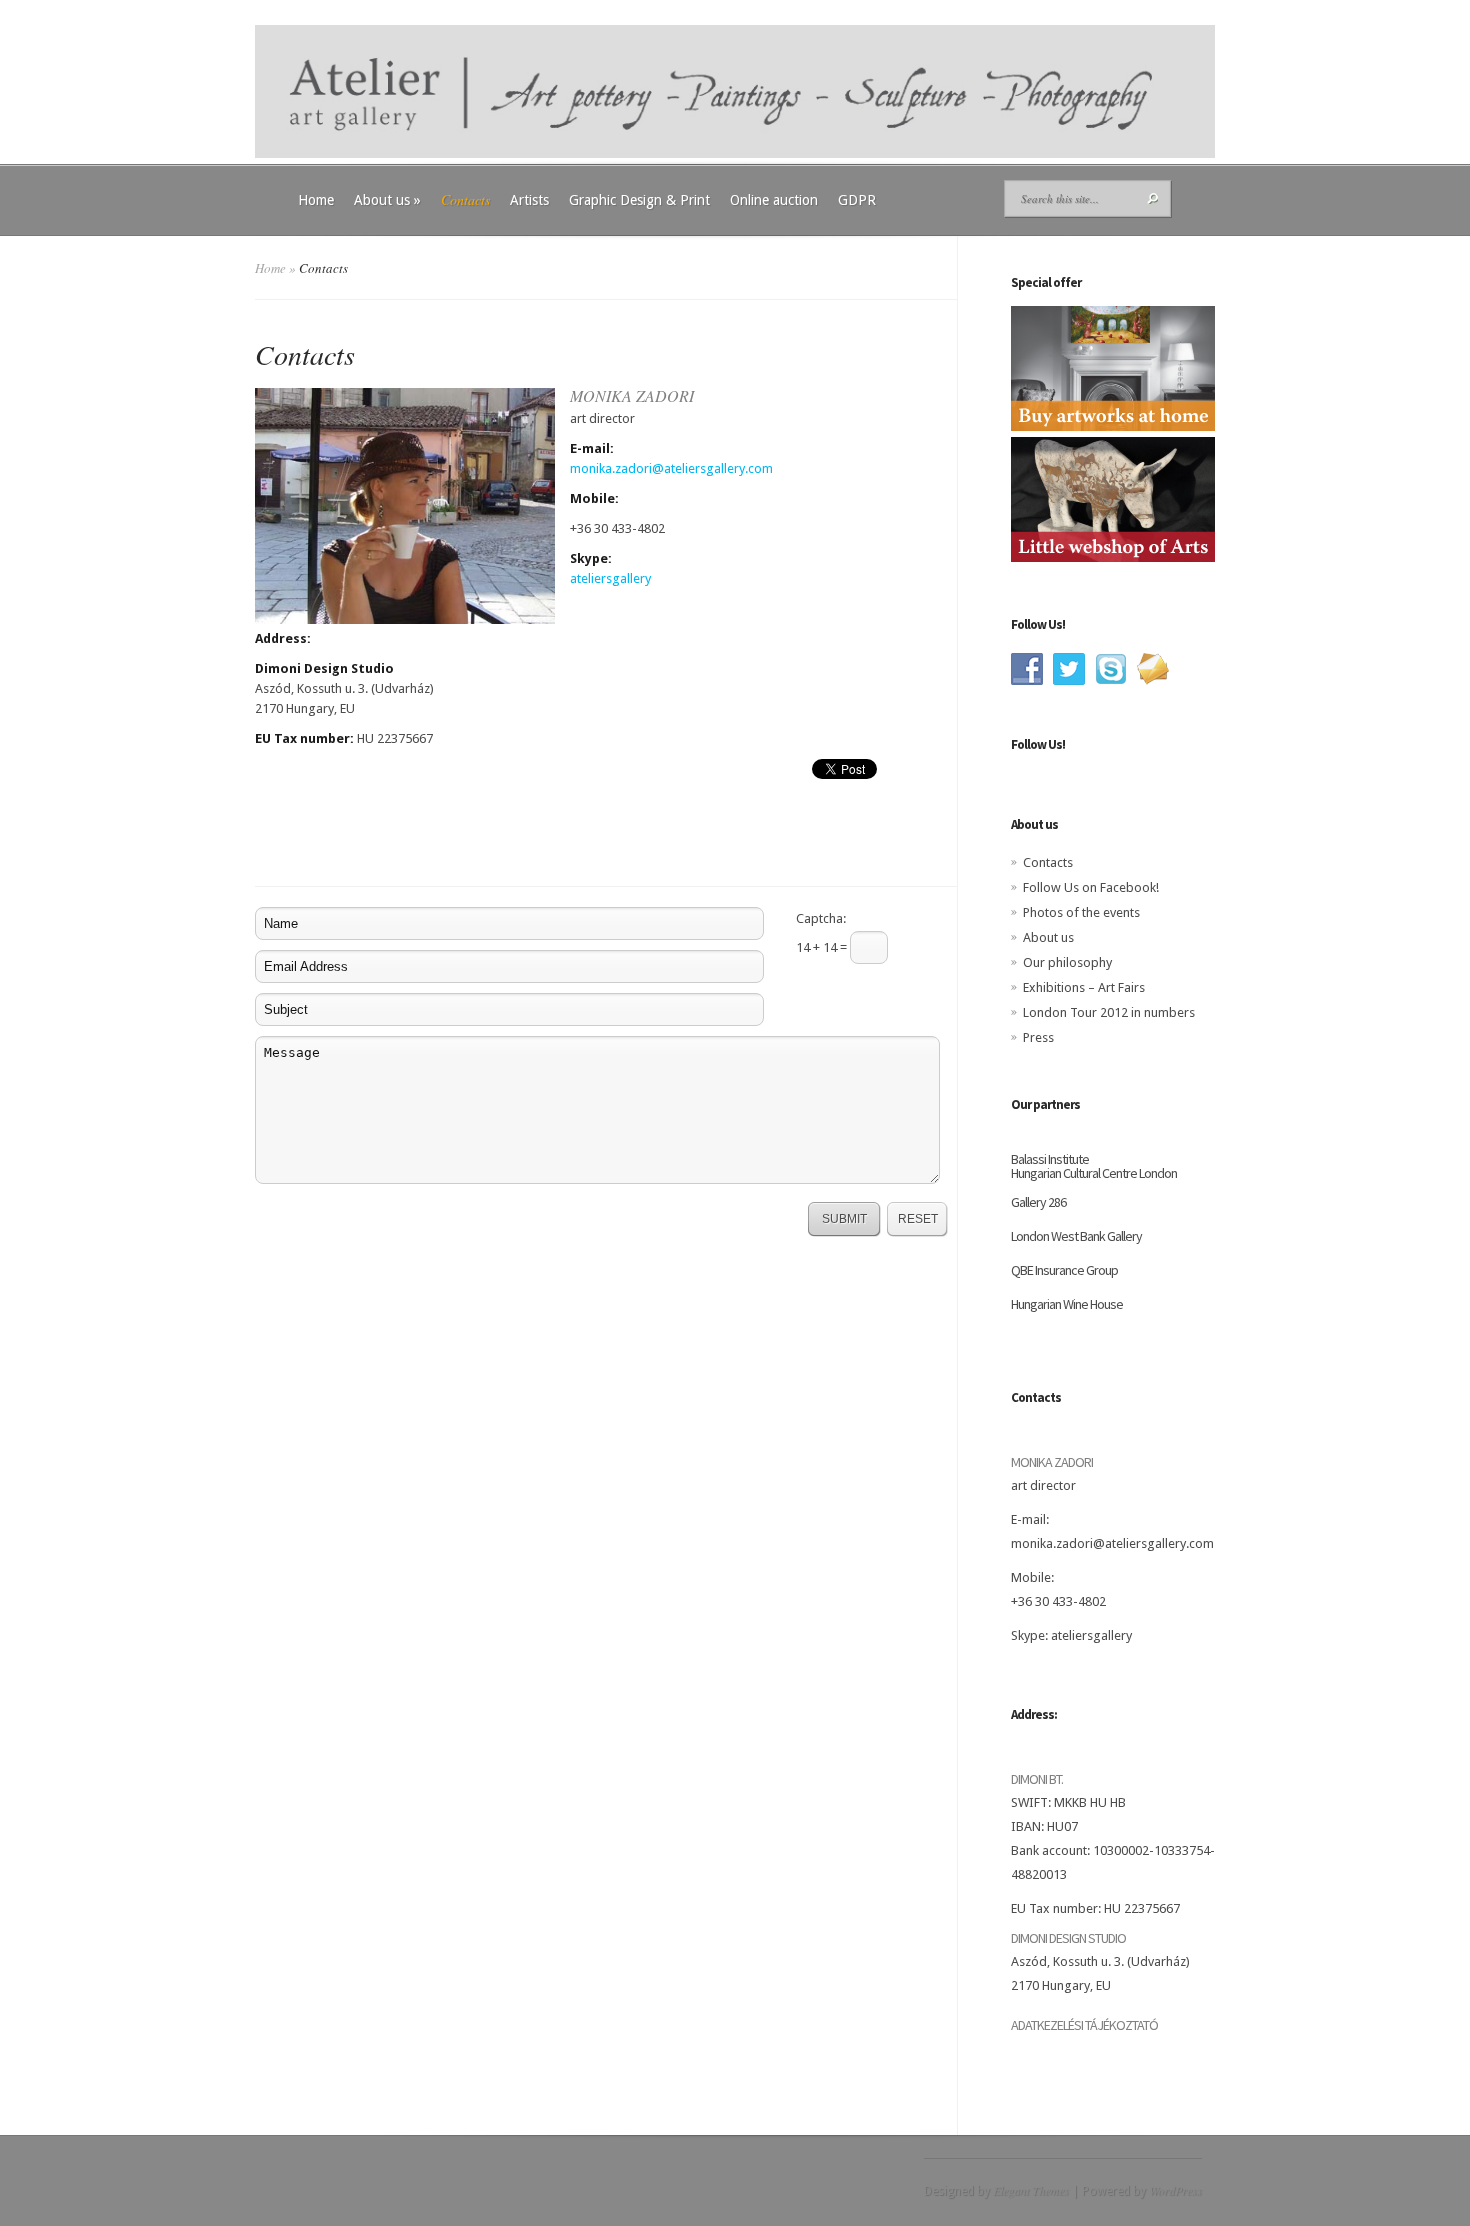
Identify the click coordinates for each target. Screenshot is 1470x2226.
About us (387, 200)
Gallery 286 (1038, 1202)
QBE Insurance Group (1064, 1270)
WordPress (1175, 2190)
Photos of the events (1081, 912)
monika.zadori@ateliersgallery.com (671, 468)
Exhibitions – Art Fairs (1084, 987)
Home (316, 200)
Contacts (465, 199)
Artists (529, 200)
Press (1038, 1037)
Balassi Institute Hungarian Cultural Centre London (1094, 1166)
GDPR (857, 200)
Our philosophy (1067, 962)
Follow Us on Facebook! (1091, 887)
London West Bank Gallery (1076, 1236)
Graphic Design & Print (639, 200)
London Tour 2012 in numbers (1109, 1012)
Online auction (774, 200)
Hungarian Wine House (1067, 1304)
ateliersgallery (610, 578)
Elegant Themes (1031, 2190)
